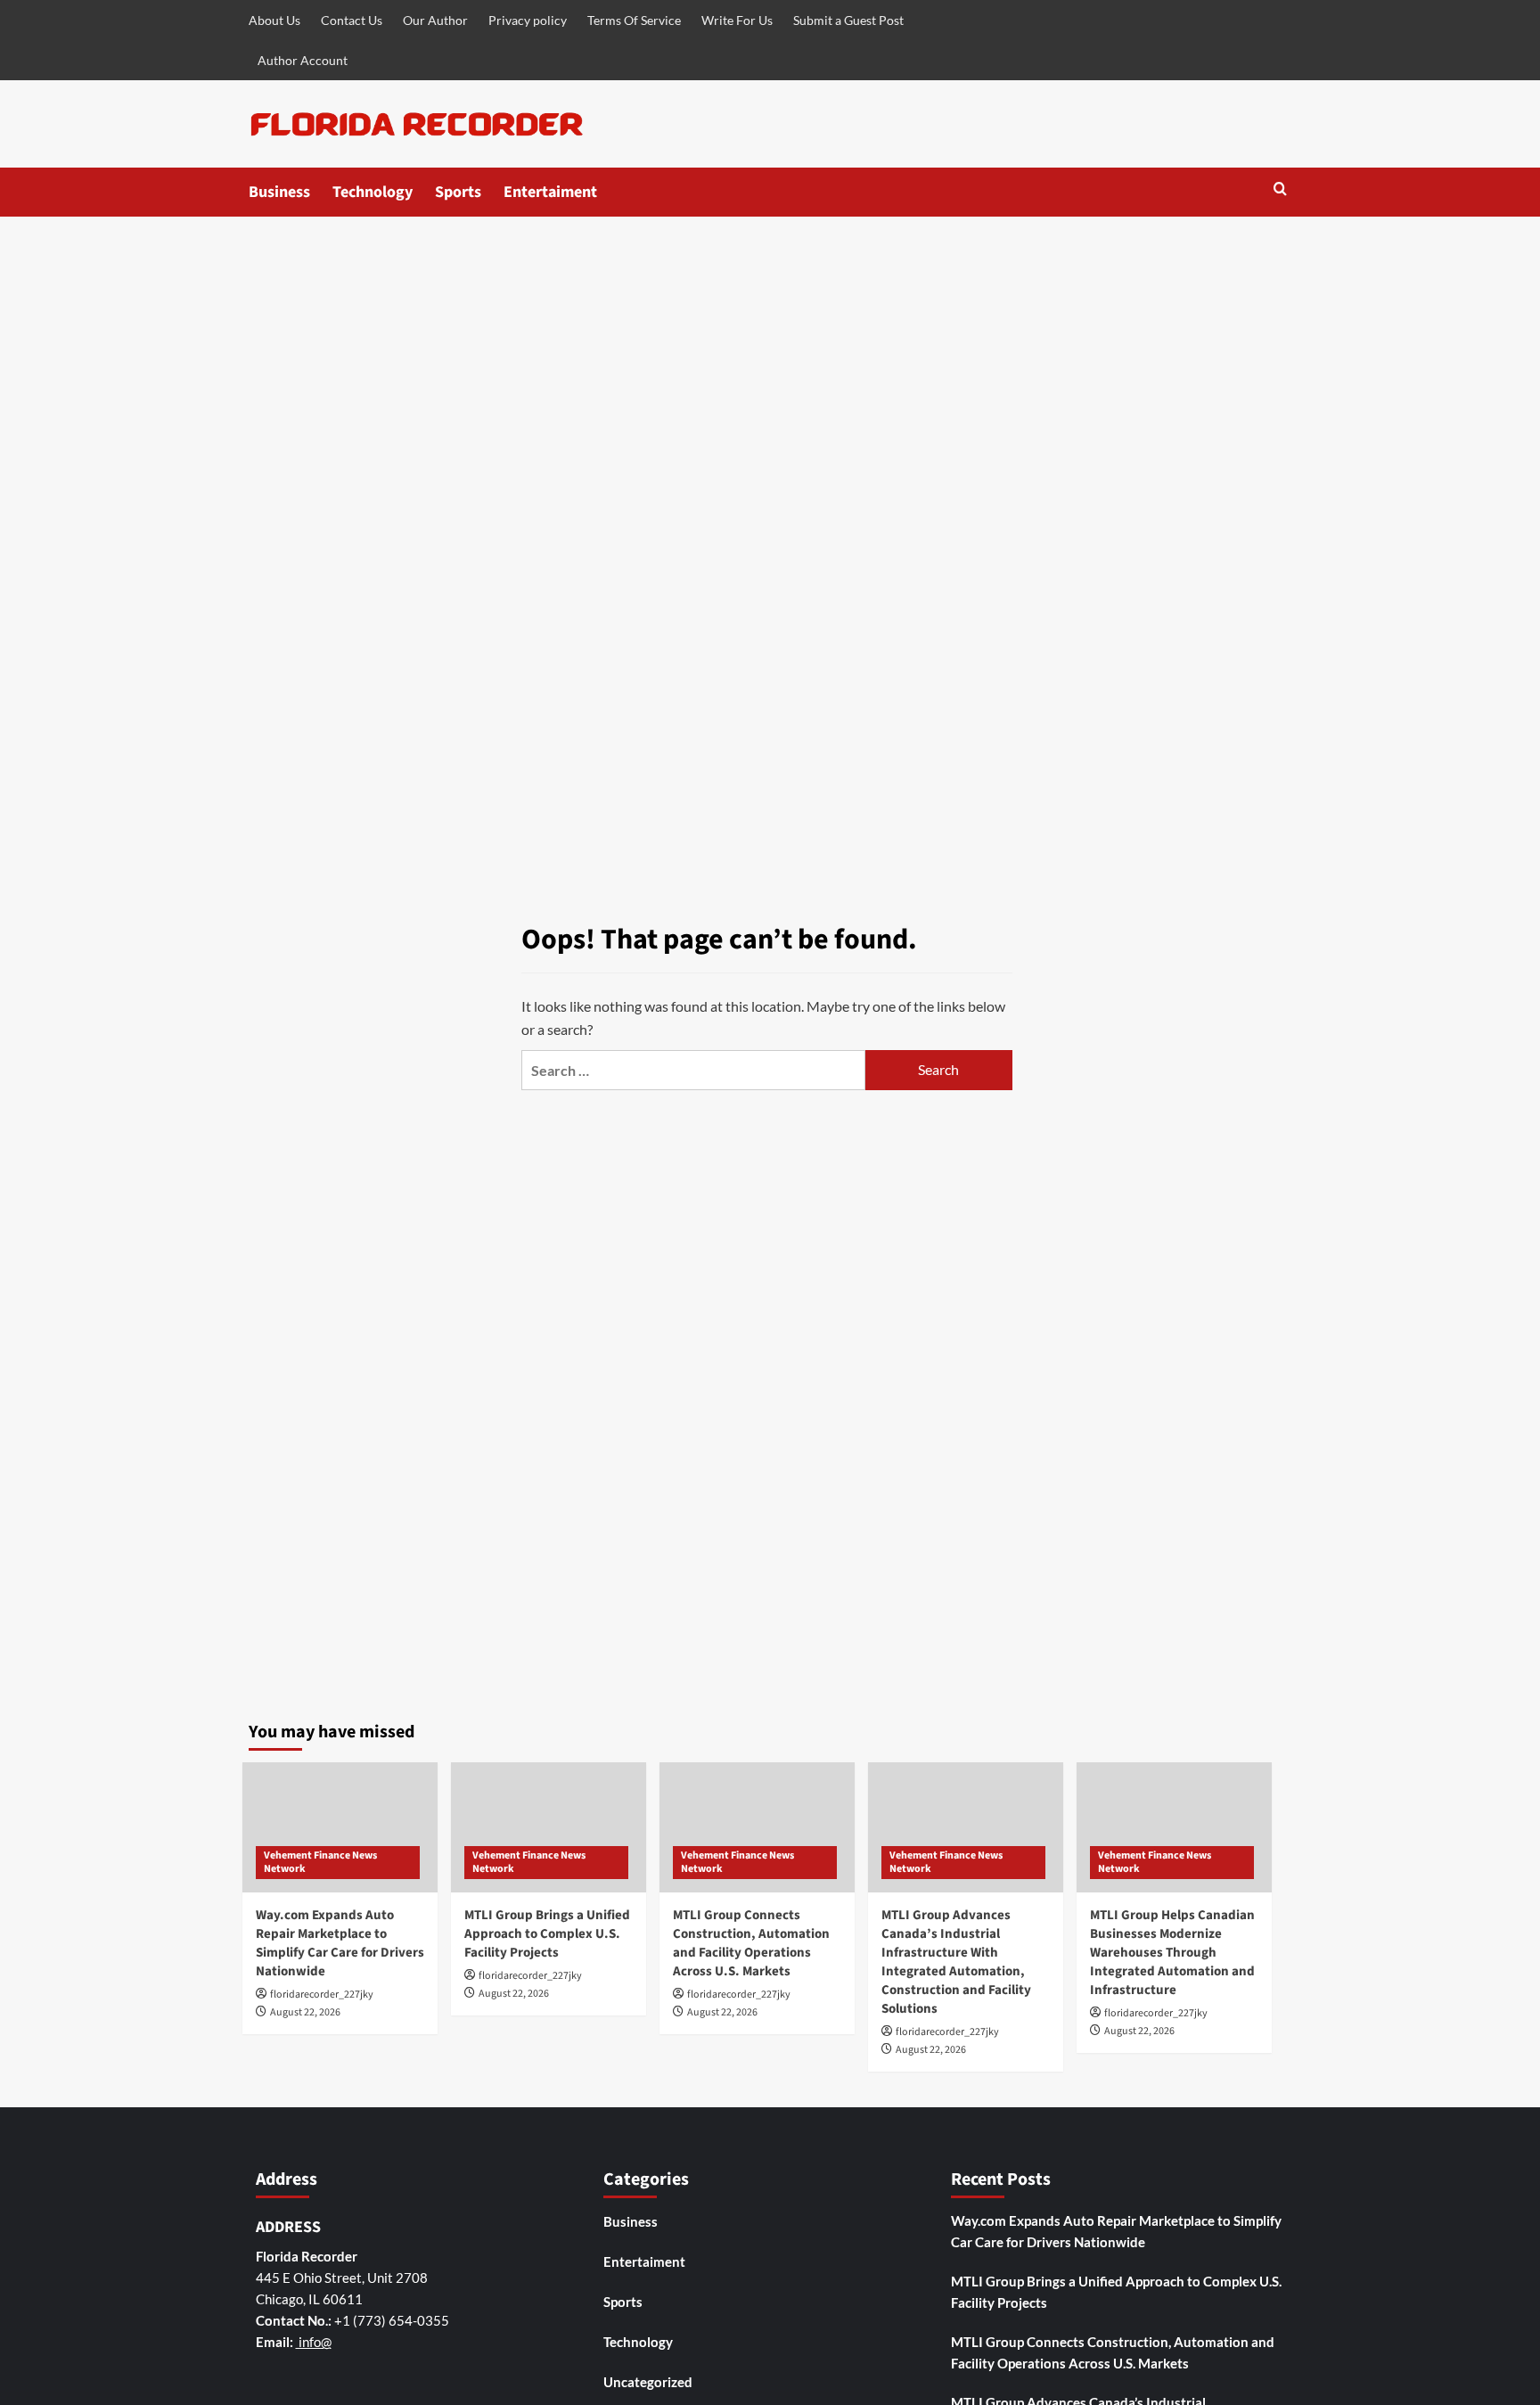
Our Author (435, 20)
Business (279, 192)
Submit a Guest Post (848, 20)
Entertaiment (550, 192)
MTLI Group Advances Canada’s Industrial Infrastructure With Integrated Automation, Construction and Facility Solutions (956, 1962)
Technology (373, 192)
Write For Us (737, 20)
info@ (314, 2342)
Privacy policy (528, 20)
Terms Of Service (634, 20)
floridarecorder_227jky (322, 1995)
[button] (1280, 190)
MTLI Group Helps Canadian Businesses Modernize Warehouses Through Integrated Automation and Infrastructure (1172, 1953)
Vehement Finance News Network (320, 1863)
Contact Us (352, 20)
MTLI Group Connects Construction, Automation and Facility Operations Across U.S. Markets (751, 1943)
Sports (458, 192)
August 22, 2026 (305, 2012)
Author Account (303, 60)
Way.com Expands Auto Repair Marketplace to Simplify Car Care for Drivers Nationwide (340, 1943)
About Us (274, 20)
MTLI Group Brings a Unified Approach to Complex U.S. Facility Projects (547, 1934)
